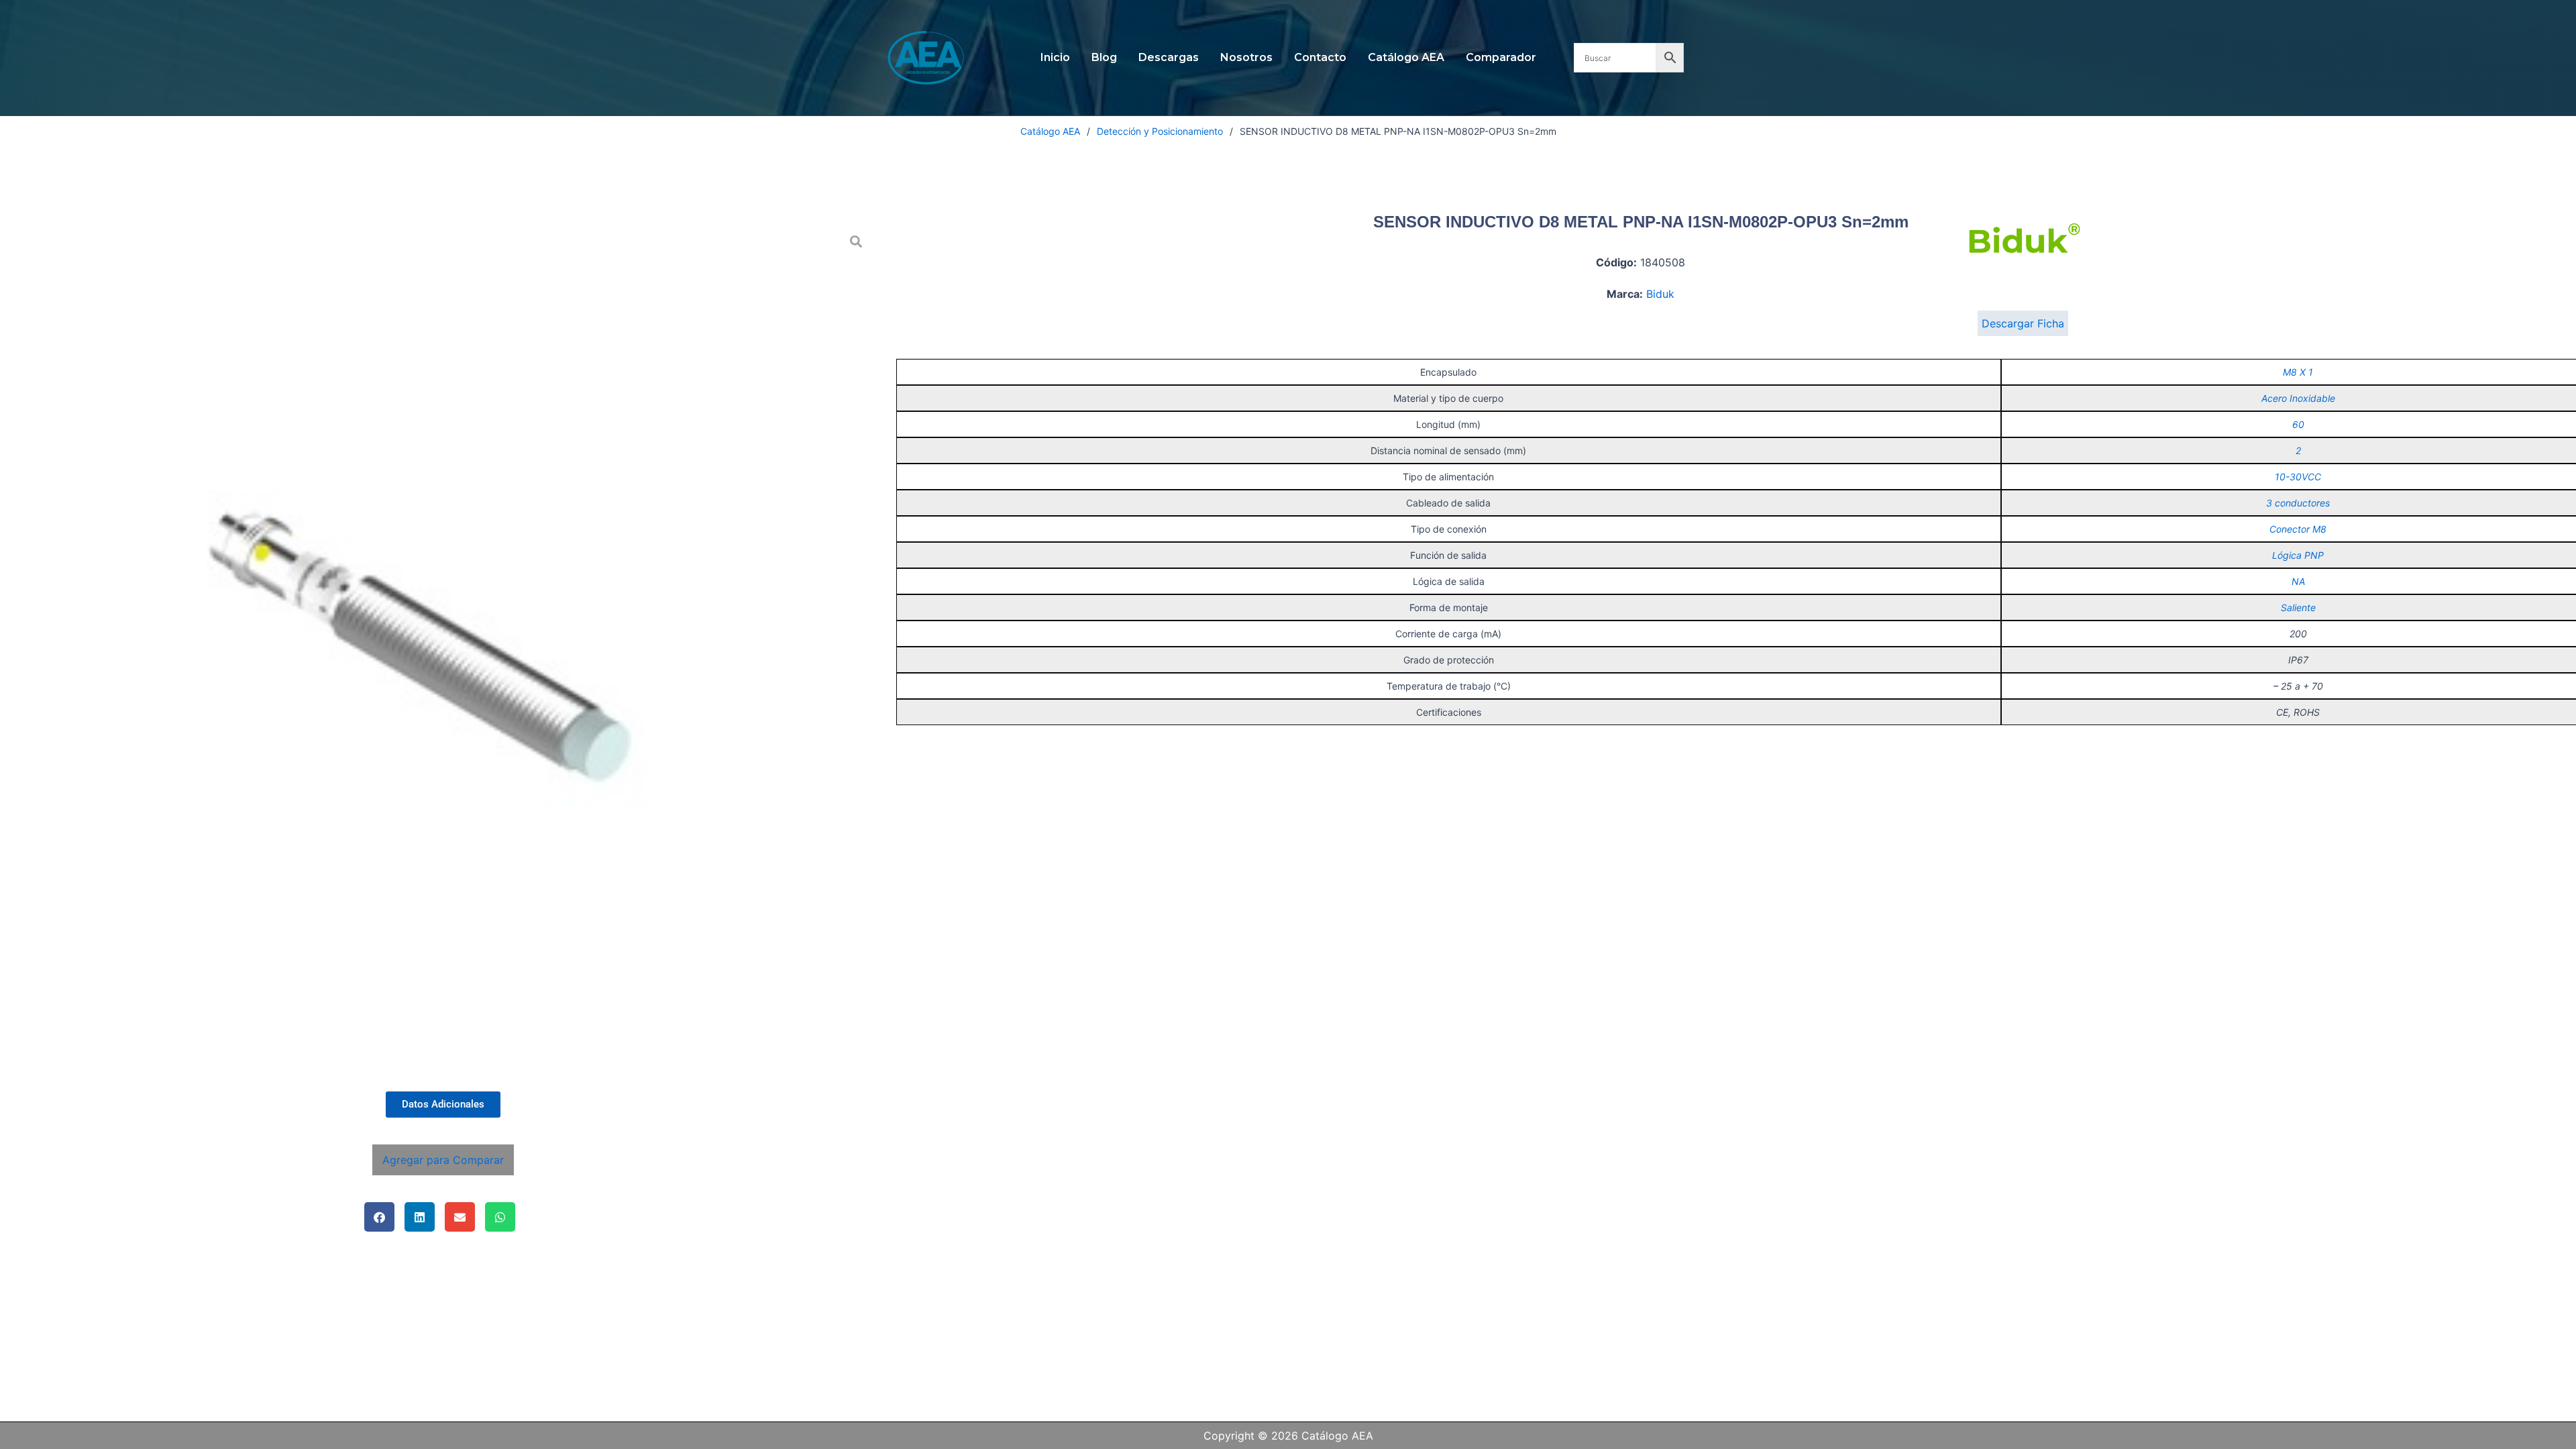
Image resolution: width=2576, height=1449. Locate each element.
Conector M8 (2298, 529)
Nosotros (1246, 57)
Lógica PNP (2298, 555)
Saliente (2298, 607)
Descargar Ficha (2023, 323)
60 (2298, 424)
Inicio (1055, 57)
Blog (1104, 57)
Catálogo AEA (1406, 57)
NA (2298, 581)
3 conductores (2298, 503)
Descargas (1169, 57)
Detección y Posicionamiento (1160, 131)
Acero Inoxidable (2298, 398)
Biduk (1660, 294)
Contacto (1320, 57)
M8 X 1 (2298, 372)
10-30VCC (2298, 477)
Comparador (1501, 57)
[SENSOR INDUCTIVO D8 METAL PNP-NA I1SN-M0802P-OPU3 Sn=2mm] (443, 651)
